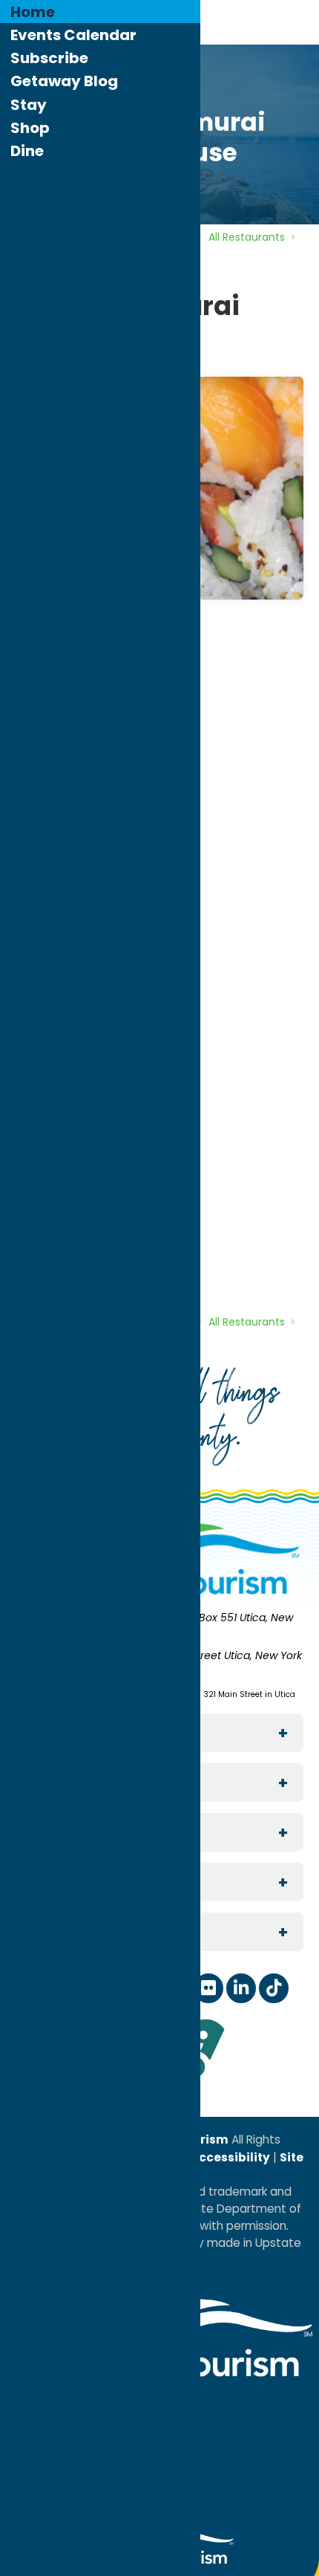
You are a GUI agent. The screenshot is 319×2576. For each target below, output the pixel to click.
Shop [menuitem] (30, 128)
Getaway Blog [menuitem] (64, 81)
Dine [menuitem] (27, 151)
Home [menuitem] (33, 12)
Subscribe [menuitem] (49, 58)
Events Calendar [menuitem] (73, 35)
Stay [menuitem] (29, 105)
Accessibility (229, 2157)
